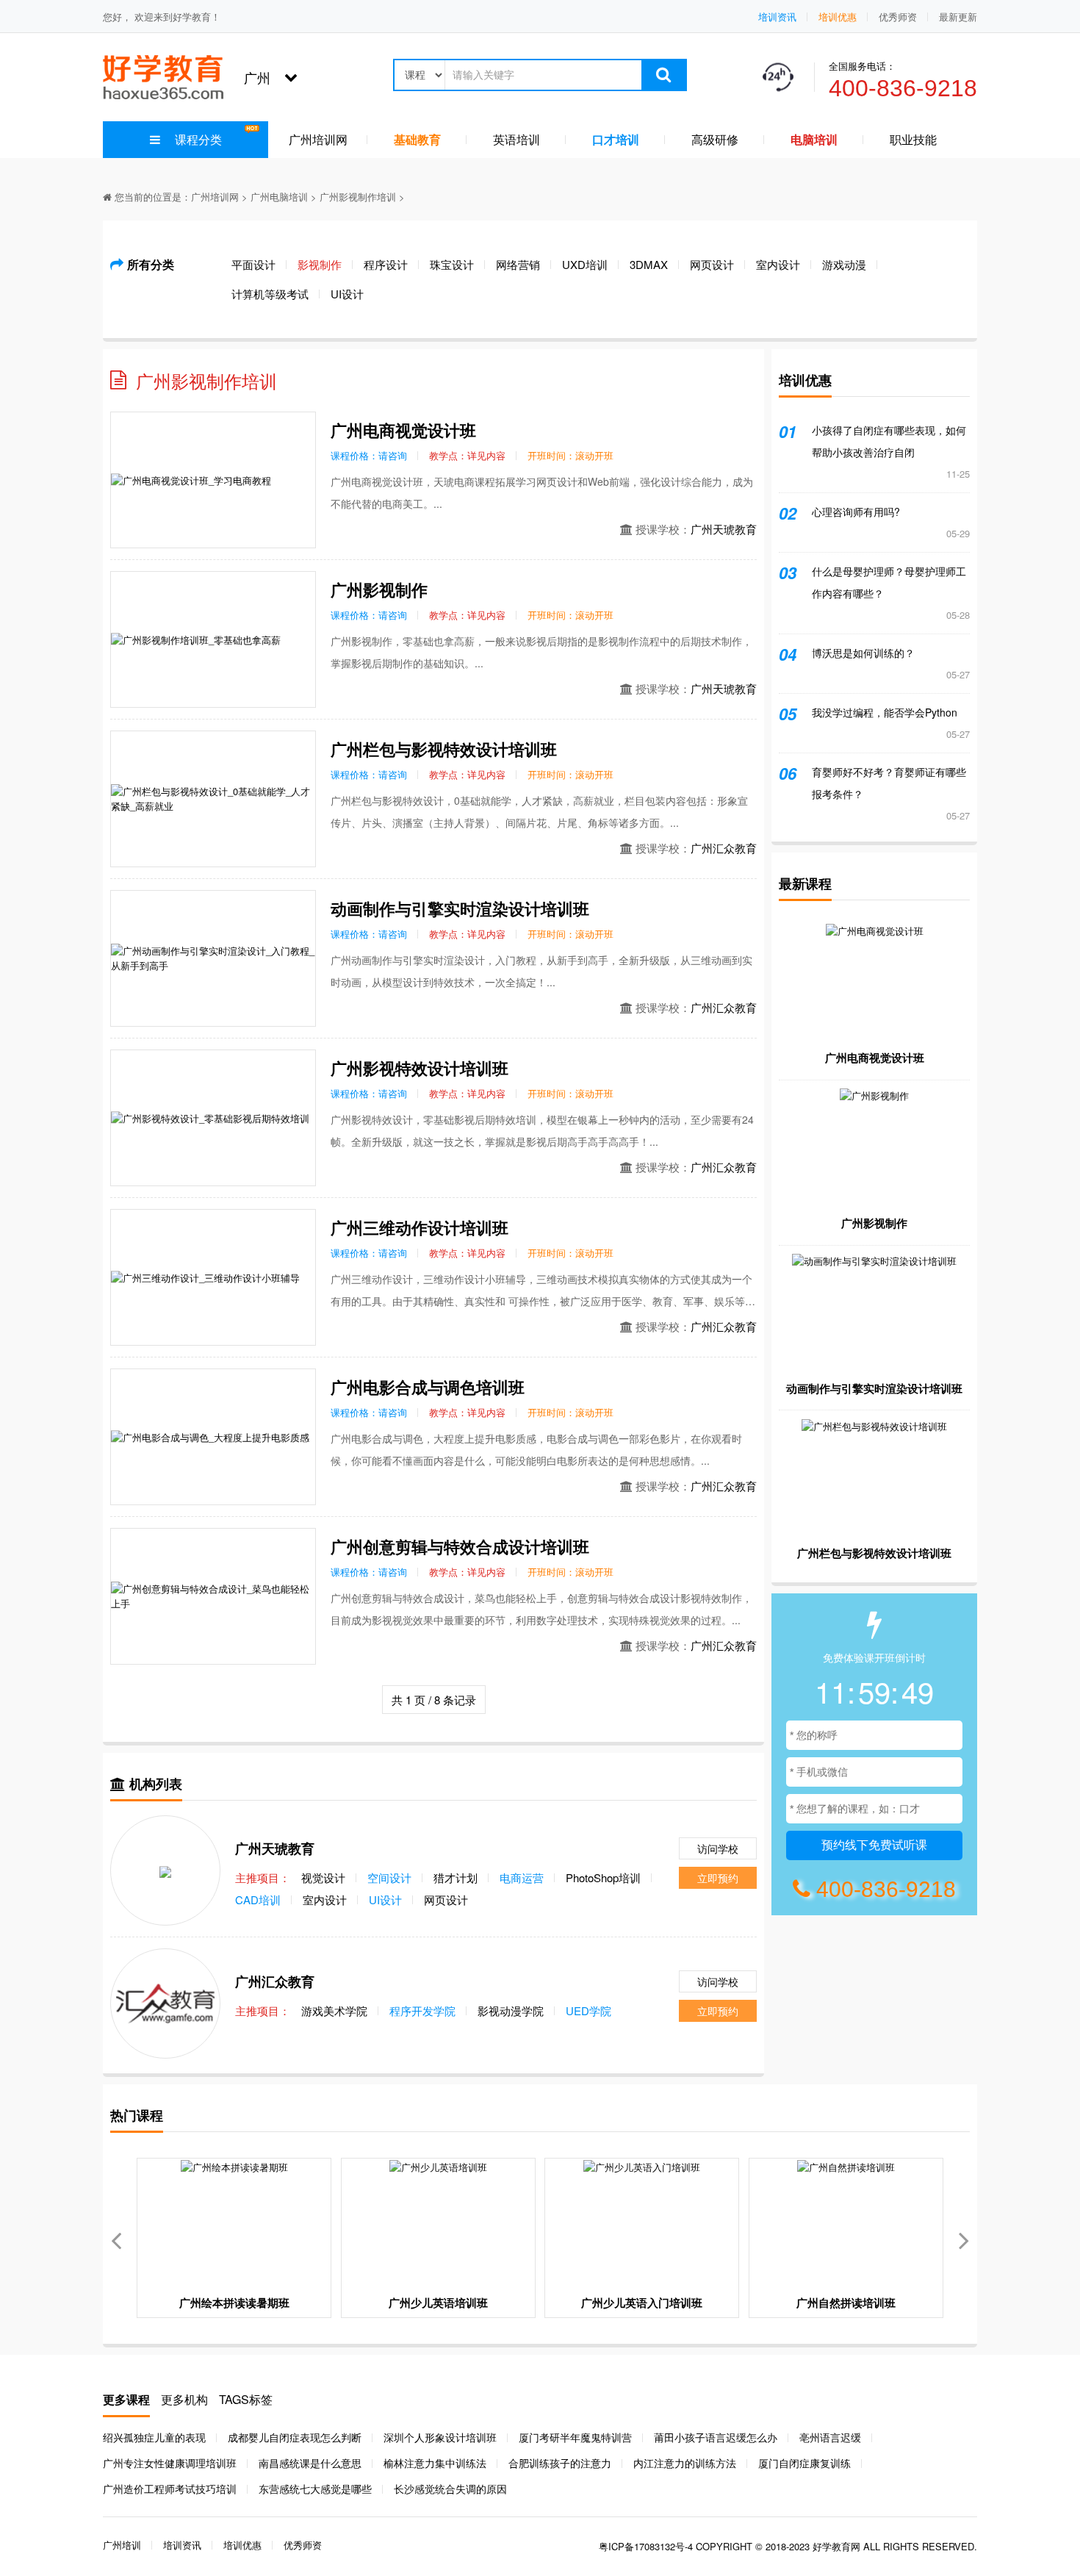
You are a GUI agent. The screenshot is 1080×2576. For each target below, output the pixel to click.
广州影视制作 (379, 589)
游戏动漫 (844, 264)
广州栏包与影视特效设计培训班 (444, 749)
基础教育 (417, 139)
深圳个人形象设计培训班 (440, 2437)
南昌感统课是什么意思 (310, 2463)
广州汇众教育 (724, 848)
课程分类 (198, 139)
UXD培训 (585, 264)
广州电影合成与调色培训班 (428, 1387)
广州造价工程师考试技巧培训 (170, 2489)
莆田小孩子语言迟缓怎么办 (716, 2437)
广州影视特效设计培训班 (420, 1068)
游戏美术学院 (334, 2010)
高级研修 (715, 139)
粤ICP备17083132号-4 (646, 2546)
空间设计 (389, 1877)
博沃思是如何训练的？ (863, 653)
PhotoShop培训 (603, 1877)
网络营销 (518, 264)
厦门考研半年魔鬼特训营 (575, 2437)
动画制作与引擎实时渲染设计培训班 (460, 908)
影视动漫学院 (511, 2010)
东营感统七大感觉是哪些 (315, 2489)
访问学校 (718, 1848)
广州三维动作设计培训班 (420, 1227)
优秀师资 (898, 17)
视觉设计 (323, 1877)
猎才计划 (456, 1877)
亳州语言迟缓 (830, 2437)
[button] (964, 2238)
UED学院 (588, 2010)
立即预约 (718, 1878)
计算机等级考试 (270, 294)
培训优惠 (838, 17)
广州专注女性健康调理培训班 (170, 2463)
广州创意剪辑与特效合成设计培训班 (460, 1546)
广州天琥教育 (724, 529)
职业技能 (913, 139)
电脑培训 (814, 139)
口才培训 (616, 139)
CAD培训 (258, 1899)
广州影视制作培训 (358, 197)
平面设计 (253, 264)
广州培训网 (318, 139)
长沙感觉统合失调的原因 (450, 2489)
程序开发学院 (422, 2010)
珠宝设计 (452, 264)
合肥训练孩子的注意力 (560, 2463)
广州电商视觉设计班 (403, 430)
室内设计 (778, 264)
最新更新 (958, 17)
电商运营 (522, 1877)
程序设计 (386, 264)
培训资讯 (777, 17)
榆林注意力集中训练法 (435, 2463)
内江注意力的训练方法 (685, 2463)
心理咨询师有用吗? (856, 512)
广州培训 (122, 2545)
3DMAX (649, 264)
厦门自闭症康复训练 (804, 2463)
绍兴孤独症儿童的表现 (154, 2437)
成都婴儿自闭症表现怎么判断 (295, 2437)
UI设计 (347, 294)
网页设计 (712, 264)
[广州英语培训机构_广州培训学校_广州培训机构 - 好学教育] (163, 75)
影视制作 (320, 264)
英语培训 (516, 139)
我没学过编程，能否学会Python (885, 712)
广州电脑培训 (279, 197)
